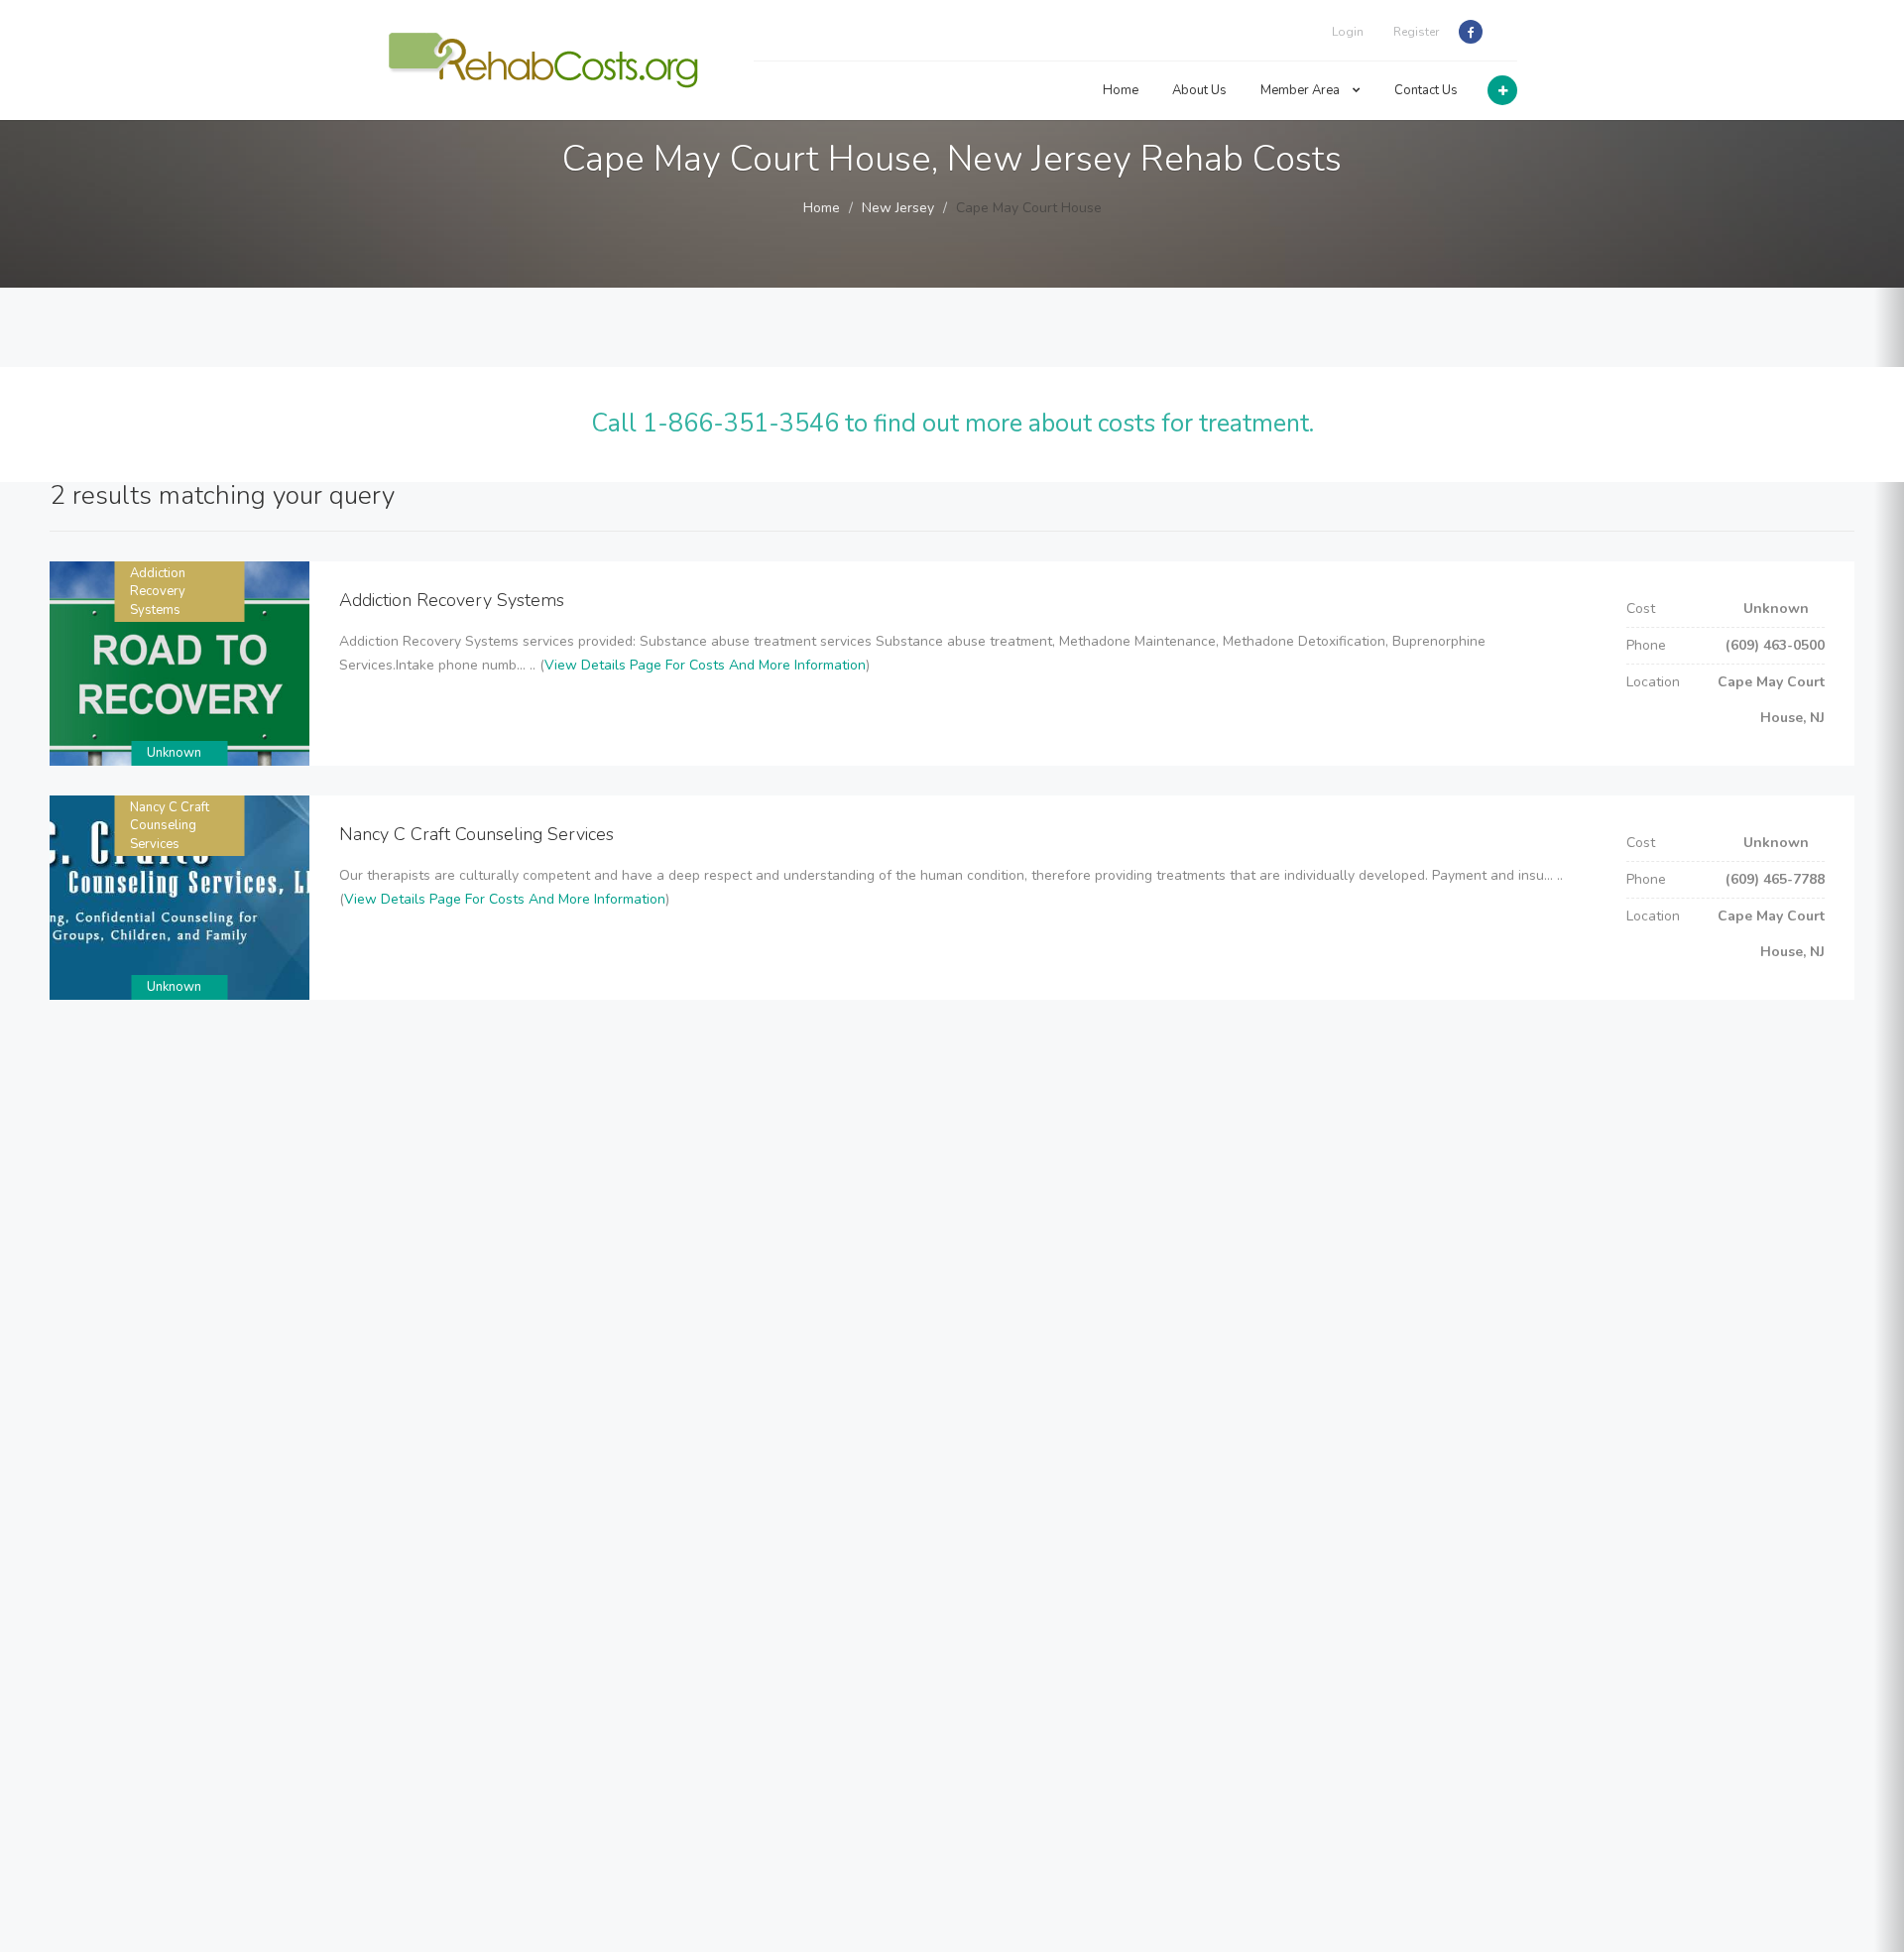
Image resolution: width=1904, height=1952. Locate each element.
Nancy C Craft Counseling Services (170, 826)
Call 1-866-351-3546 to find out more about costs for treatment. (952, 424)
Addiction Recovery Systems (158, 592)
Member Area (1302, 90)
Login (1348, 32)
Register (1416, 32)
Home (1121, 90)
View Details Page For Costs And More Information (705, 665)
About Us (1199, 90)
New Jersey (898, 208)
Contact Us (1426, 90)
